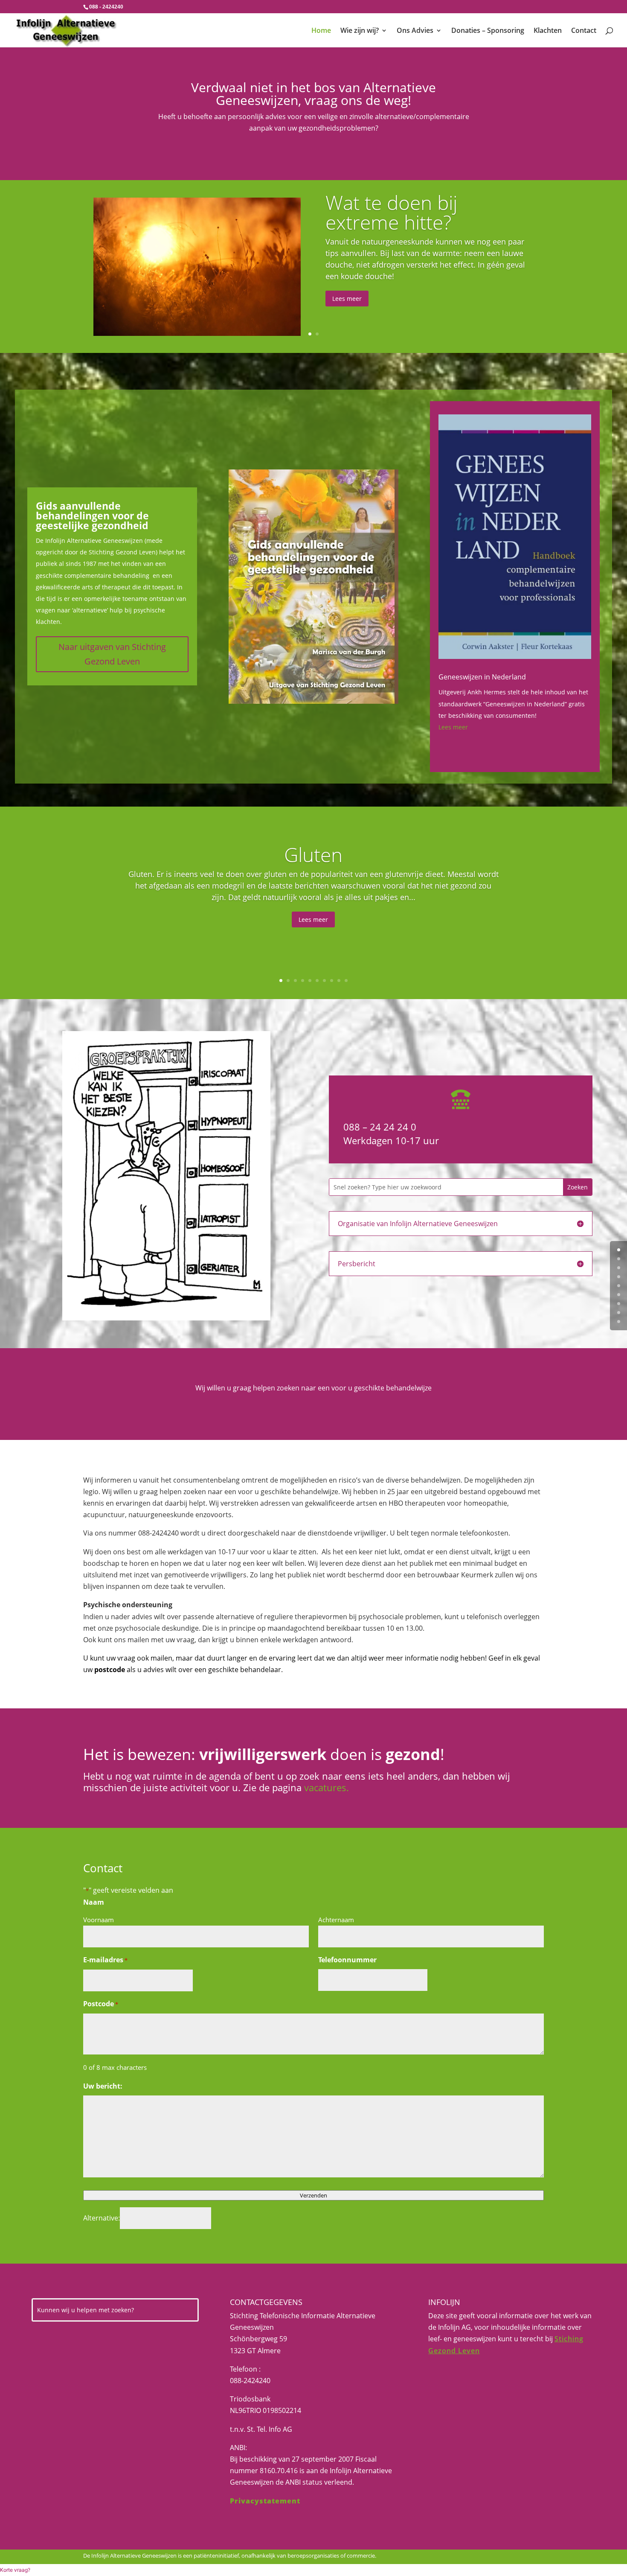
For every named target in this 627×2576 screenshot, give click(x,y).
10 (346, 981)
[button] (15, 2570)
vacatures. (327, 1787)
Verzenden (313, 2195)
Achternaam (336, 1920)
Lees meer (347, 299)
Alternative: (102, 2218)
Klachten (548, 31)
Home (321, 31)
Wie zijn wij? (360, 31)
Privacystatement (265, 2501)
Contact (584, 31)
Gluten (313, 854)
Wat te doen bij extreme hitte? (391, 212)
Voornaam (99, 1920)
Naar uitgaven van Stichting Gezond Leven (112, 654)
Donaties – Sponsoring (488, 31)
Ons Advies (415, 31)
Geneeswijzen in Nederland (482, 677)
